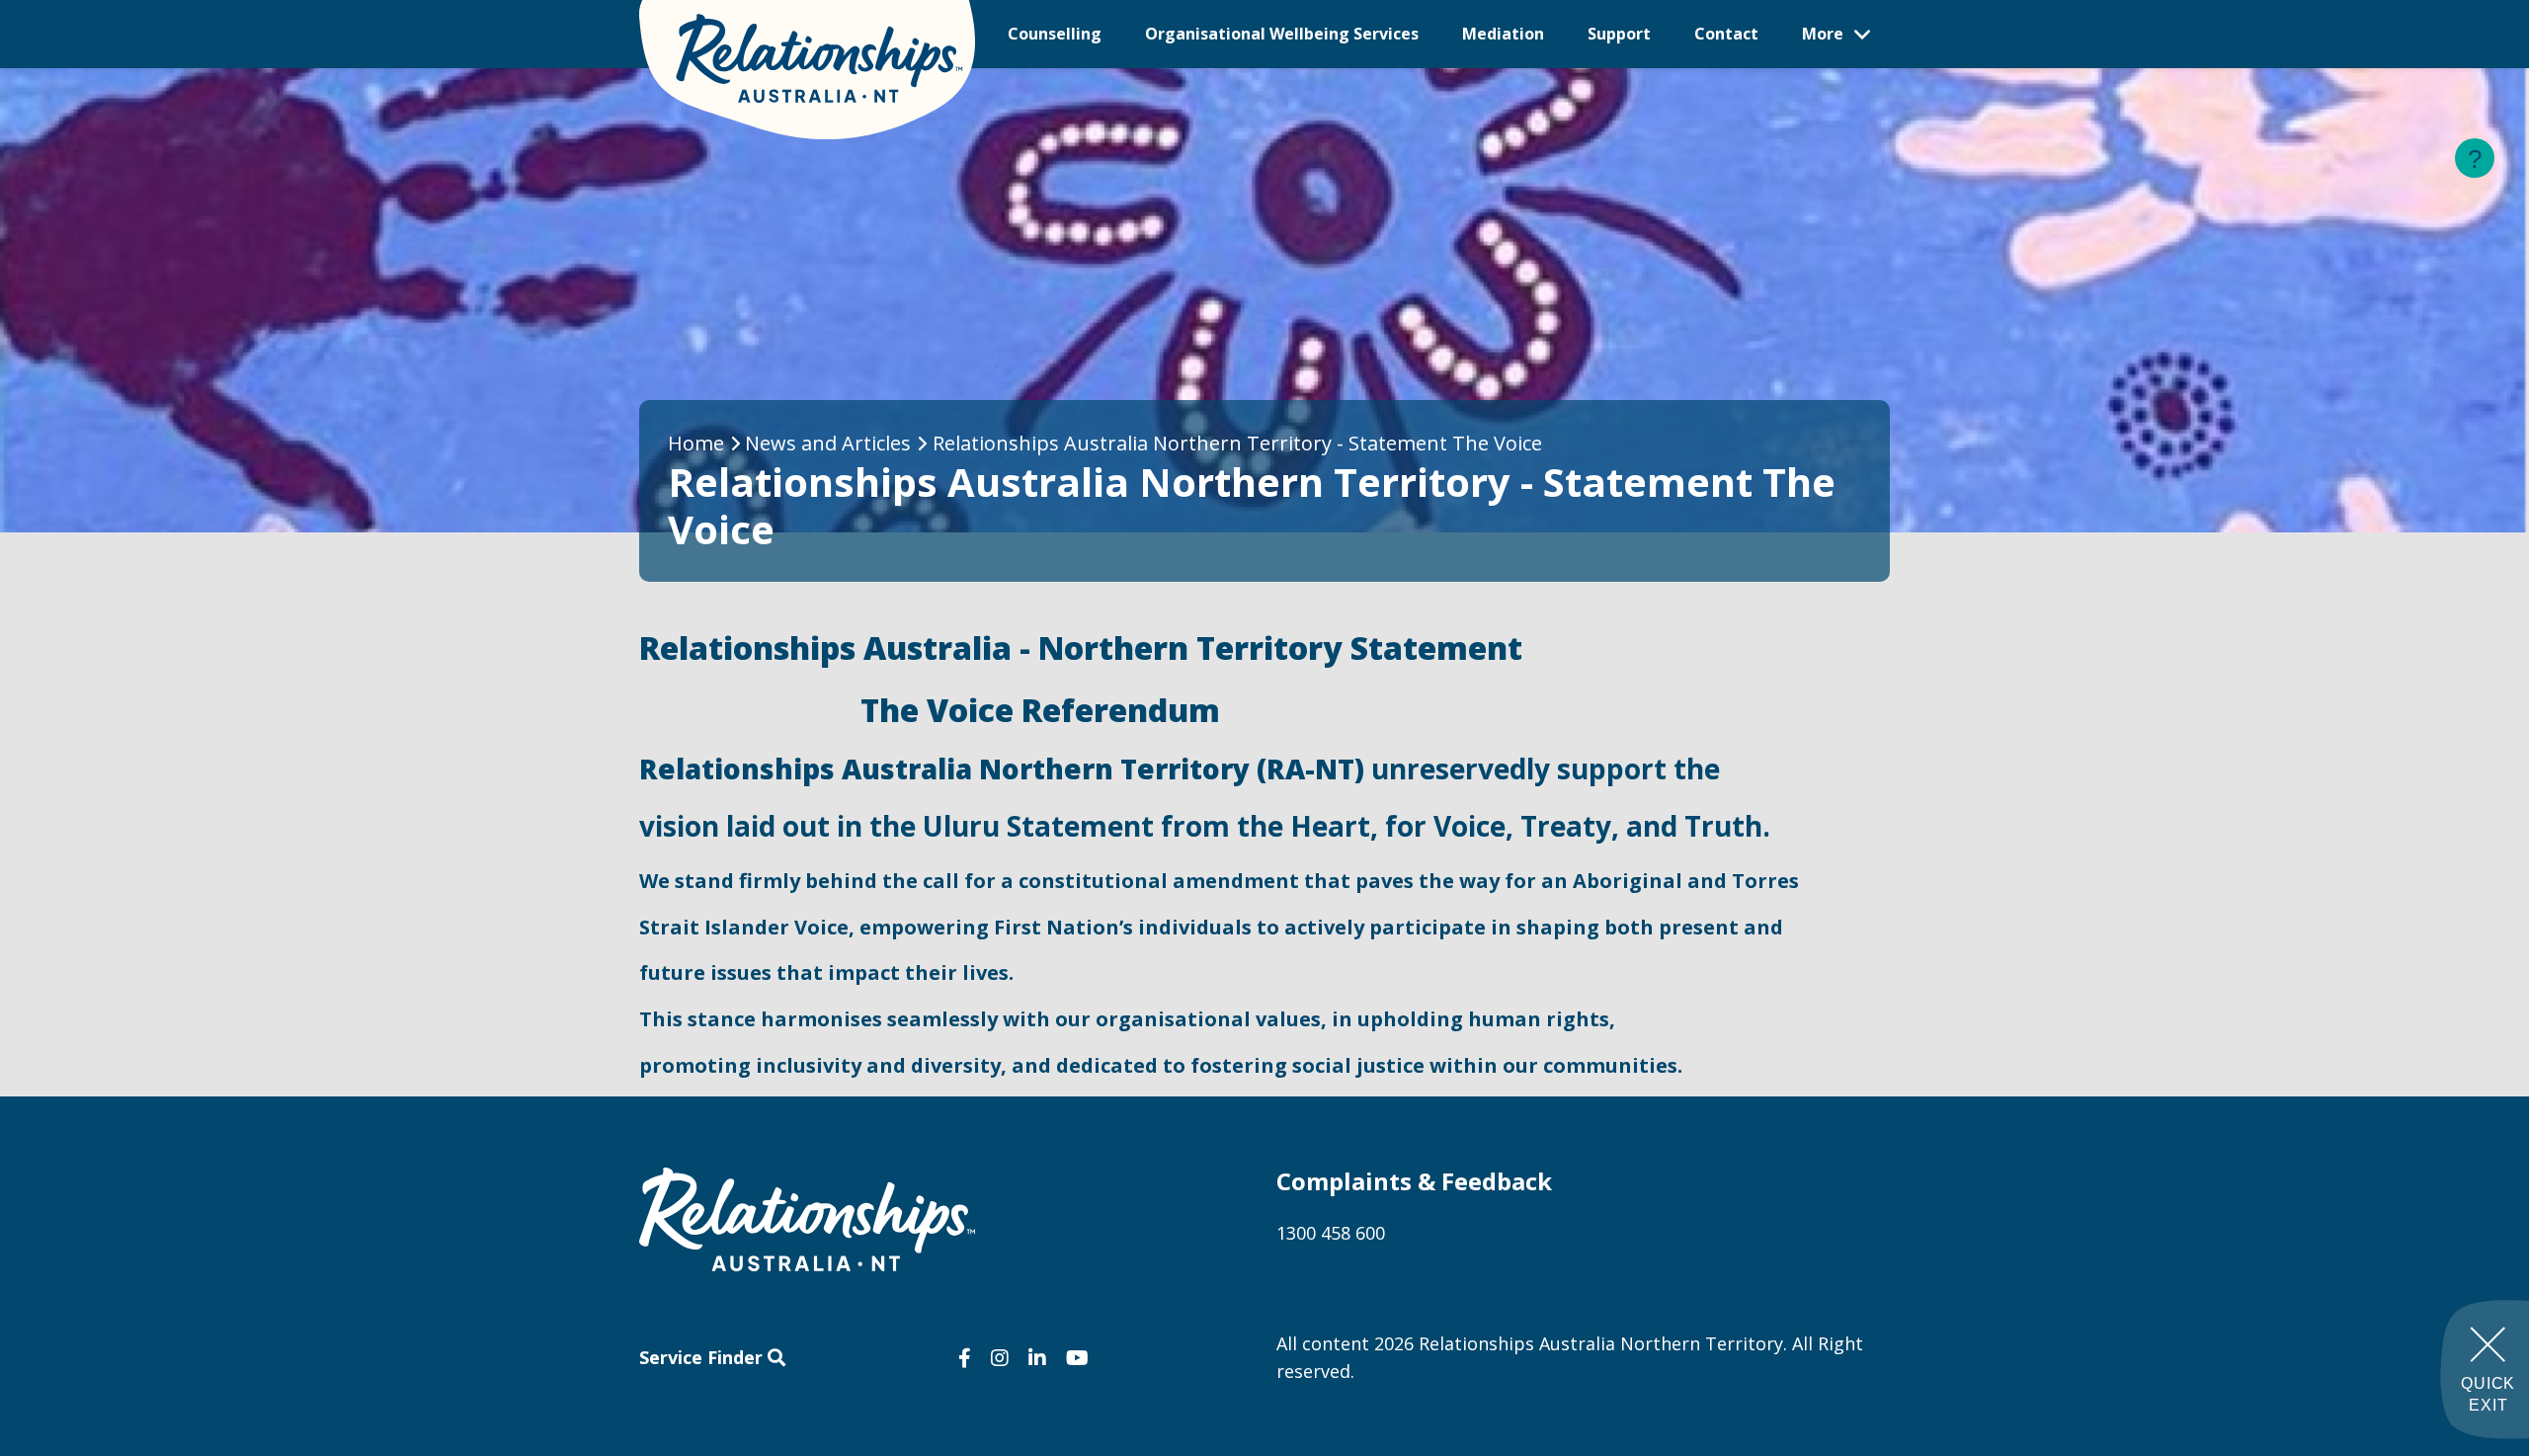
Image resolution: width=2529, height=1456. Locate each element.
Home (696, 443)
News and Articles (828, 443)
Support (1619, 34)
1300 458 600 (1331, 1233)
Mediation (1503, 34)
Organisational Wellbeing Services (1282, 34)
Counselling (1055, 34)
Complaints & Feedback (1414, 1181)
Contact (1726, 34)
